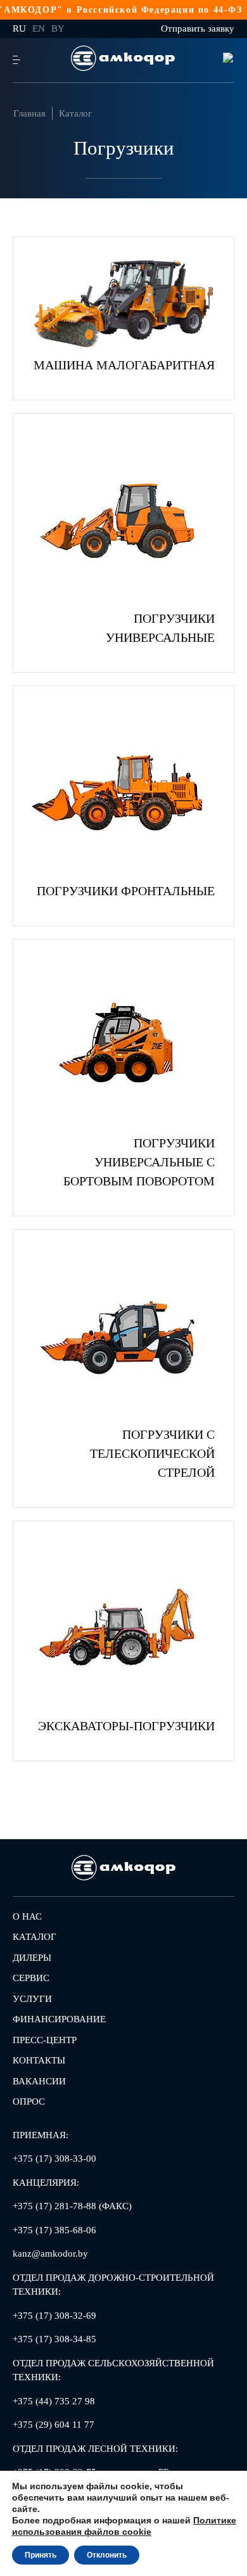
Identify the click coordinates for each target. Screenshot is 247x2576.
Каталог (75, 113)
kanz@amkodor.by (50, 2254)
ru (19, 29)
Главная (29, 113)
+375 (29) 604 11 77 (54, 2425)
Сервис (31, 1978)
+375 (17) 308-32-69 (54, 2316)
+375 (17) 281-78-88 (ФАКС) (72, 2206)
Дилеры (32, 1958)
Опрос (29, 2101)
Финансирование (59, 2019)
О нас (27, 1916)
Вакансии (39, 2081)
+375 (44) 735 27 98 (54, 2401)
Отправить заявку (198, 29)
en (39, 29)
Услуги (32, 1999)
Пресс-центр (45, 2040)
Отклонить (107, 2555)
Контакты (39, 2060)
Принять (41, 2555)
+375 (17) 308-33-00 (54, 2158)
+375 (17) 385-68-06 (54, 2230)
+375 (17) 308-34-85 (54, 2339)
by (58, 29)
